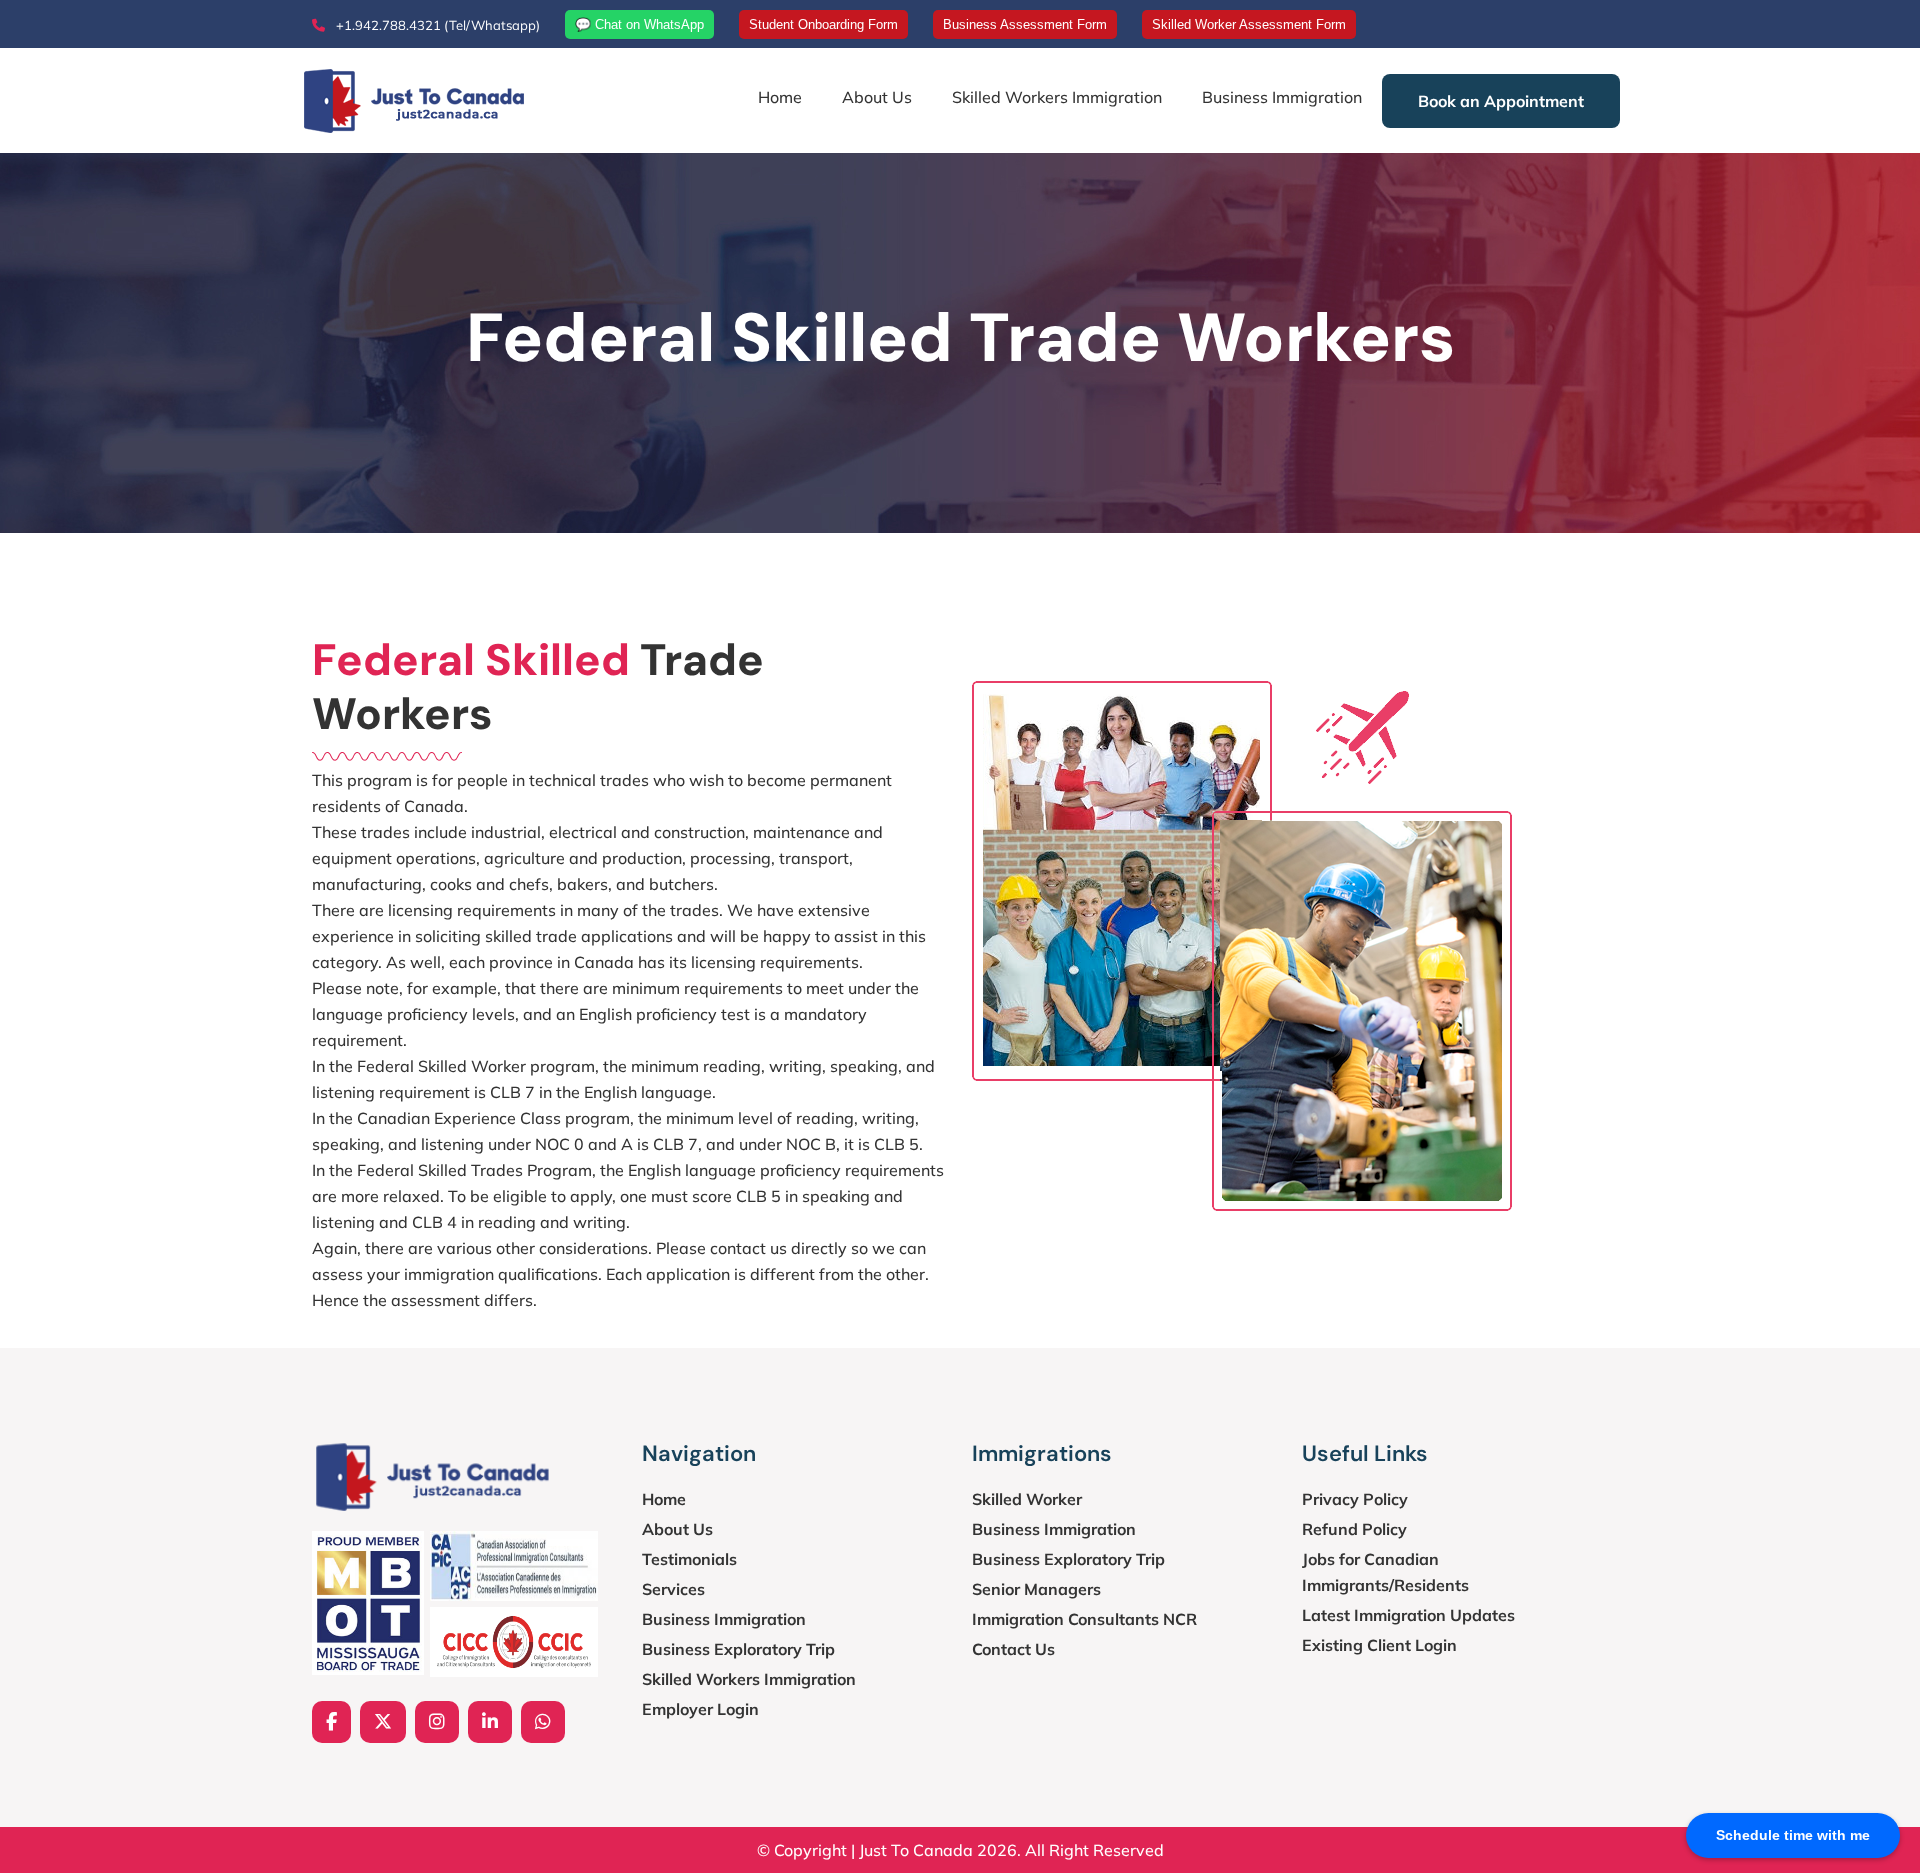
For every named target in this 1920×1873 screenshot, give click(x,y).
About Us (877, 97)
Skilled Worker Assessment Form (1249, 24)
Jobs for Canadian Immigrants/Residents (1385, 1572)
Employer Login (700, 1709)
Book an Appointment (1501, 101)
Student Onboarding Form (823, 24)
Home (780, 97)
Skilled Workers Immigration (1057, 97)
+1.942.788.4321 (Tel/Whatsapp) (436, 25)
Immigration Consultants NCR (1084, 1619)
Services (673, 1589)
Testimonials (689, 1559)
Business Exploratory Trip (738, 1649)
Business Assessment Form (1025, 24)
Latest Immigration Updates (1408, 1615)
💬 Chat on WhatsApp (639, 24)
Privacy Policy (1355, 1499)
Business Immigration (1282, 97)
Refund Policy (1354, 1529)
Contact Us (1013, 1649)
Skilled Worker (1027, 1499)
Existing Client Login (1379, 1645)
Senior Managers (1036, 1589)
